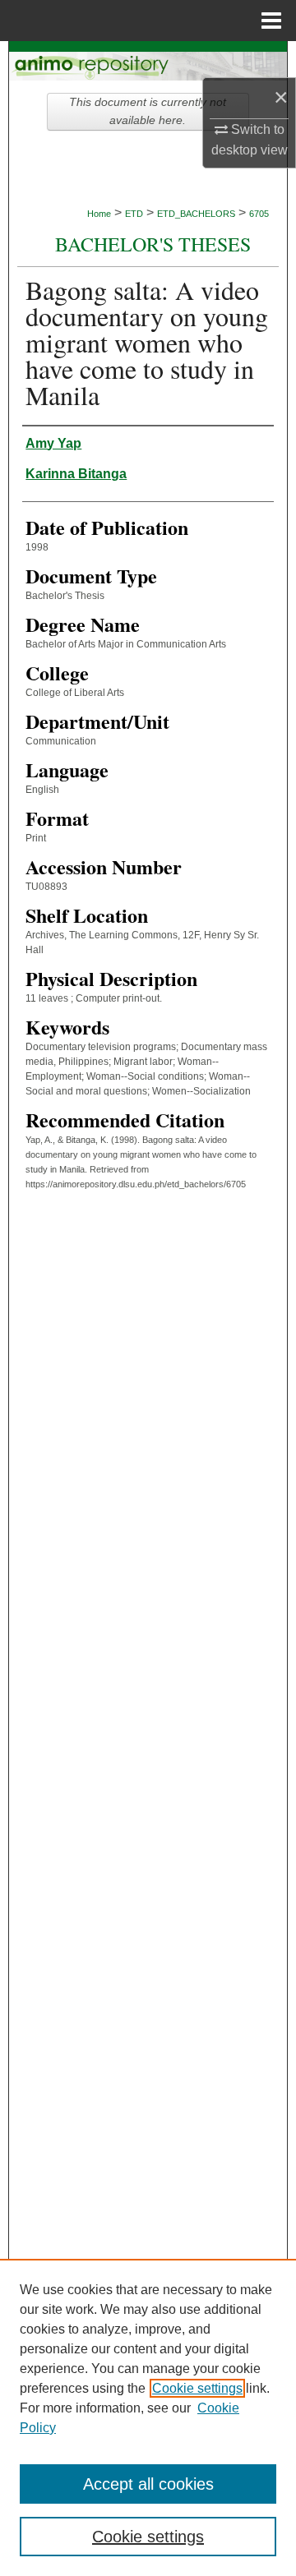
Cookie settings (197, 2388)
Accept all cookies (148, 2484)
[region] (148, 2417)
